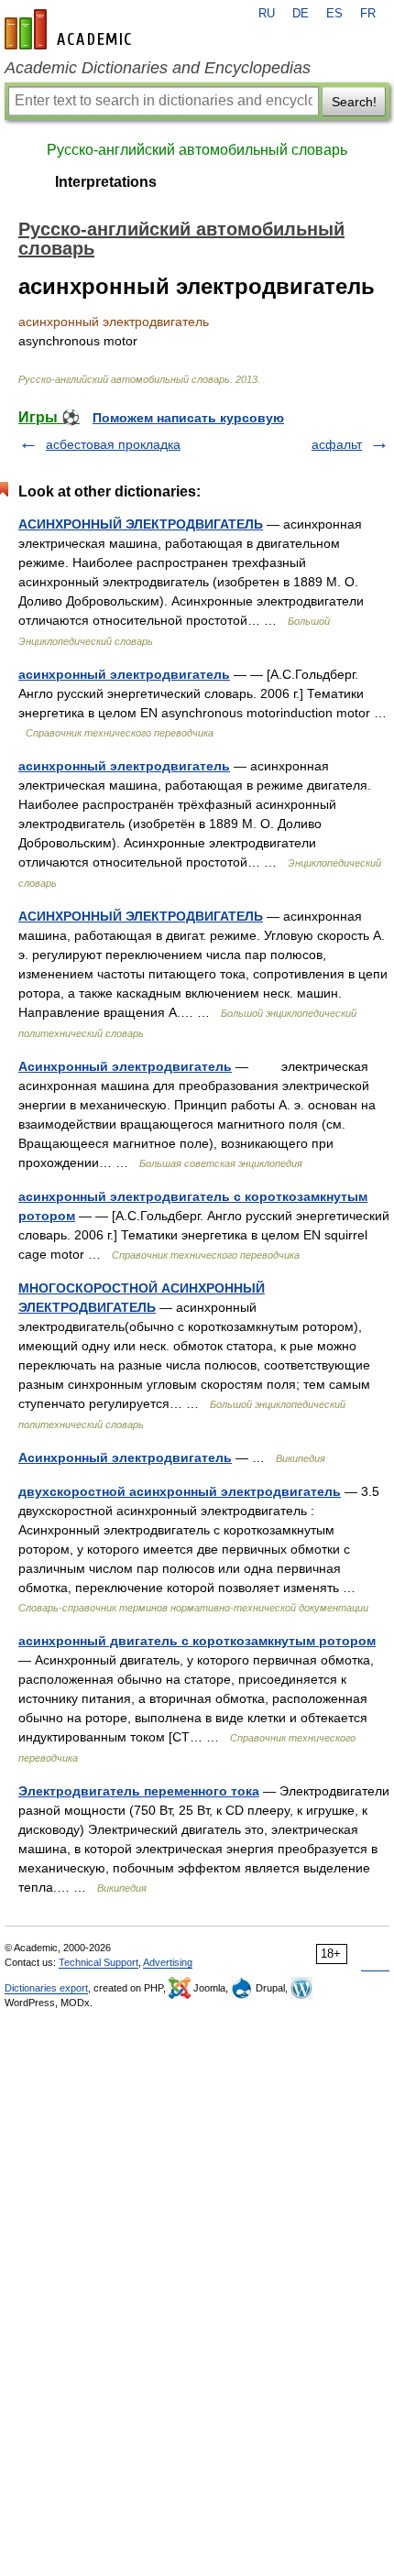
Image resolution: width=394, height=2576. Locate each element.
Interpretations (106, 182)
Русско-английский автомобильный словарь (197, 150)
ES (334, 14)
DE (301, 14)
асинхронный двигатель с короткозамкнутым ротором (197, 1641)
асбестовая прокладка (113, 444)
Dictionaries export (46, 1988)
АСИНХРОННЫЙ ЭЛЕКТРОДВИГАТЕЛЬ (141, 524)
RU (267, 14)
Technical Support (98, 1962)
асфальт (337, 444)
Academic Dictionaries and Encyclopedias (158, 68)
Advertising (168, 1962)
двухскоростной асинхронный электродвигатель (180, 1491)
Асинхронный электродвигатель (125, 1066)
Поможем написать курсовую (188, 418)
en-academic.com (71, 29)
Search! (354, 102)
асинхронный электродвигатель (124, 674)
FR (368, 14)
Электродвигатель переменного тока (139, 1791)
